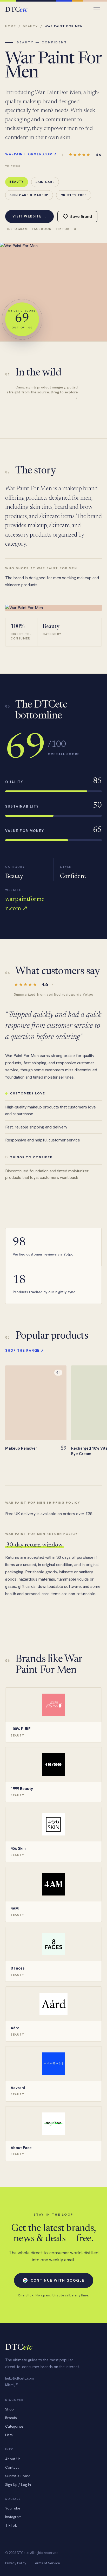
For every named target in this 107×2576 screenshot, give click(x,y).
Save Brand (81, 217)
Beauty (30, 26)
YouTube (13, 2508)
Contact (12, 2467)
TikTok (63, 229)
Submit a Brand (18, 2476)
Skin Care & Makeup (29, 195)
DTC (16, 10)
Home (11, 26)
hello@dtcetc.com (19, 2378)
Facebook (42, 229)
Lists (9, 2435)
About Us (13, 2459)
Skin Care (45, 182)
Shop (9, 2409)
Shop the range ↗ (25, 1350)
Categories (14, 2426)
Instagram (18, 229)
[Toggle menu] (97, 10)
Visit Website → (29, 216)
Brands (11, 2418)
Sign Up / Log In (18, 2485)
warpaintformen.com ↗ (31, 154)
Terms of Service (46, 2563)
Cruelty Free (74, 195)
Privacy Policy (16, 2563)
